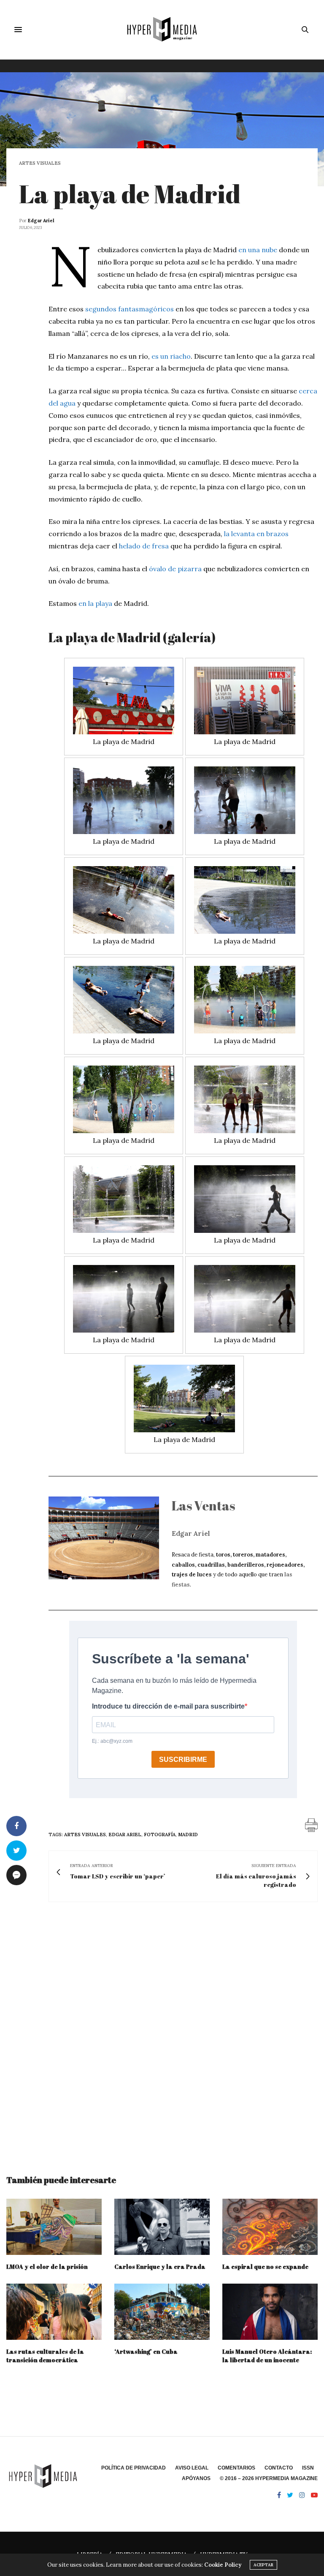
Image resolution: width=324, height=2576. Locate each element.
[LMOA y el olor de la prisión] (54, 2227)
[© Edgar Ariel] (124, 701)
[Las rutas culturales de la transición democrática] (54, 2312)
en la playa (95, 603)
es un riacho (171, 356)
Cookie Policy (223, 2565)
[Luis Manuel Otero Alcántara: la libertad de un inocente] (270, 2312)
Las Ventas (203, 1506)
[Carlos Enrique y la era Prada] (162, 2227)
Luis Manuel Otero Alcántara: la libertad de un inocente (267, 2356)
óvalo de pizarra (175, 569)
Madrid (188, 1835)
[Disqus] (162, 2031)
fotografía (160, 1835)
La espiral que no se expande (265, 2267)
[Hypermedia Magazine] (162, 30)
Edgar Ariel (41, 221)
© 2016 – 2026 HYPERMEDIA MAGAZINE (269, 2478)
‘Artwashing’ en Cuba (146, 2351)
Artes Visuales (40, 163)
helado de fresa (144, 546)
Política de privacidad (134, 2468)
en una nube (258, 250)
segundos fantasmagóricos (130, 309)
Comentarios (236, 2468)
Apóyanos (196, 2478)
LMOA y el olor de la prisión (47, 2267)
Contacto (279, 2468)
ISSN (308, 2468)
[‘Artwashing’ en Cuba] (162, 2312)
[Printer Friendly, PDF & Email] (311, 1824)
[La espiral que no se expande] (270, 2227)
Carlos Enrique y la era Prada (160, 2267)
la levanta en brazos (256, 534)
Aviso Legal (192, 2468)
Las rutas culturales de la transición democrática (45, 2356)
